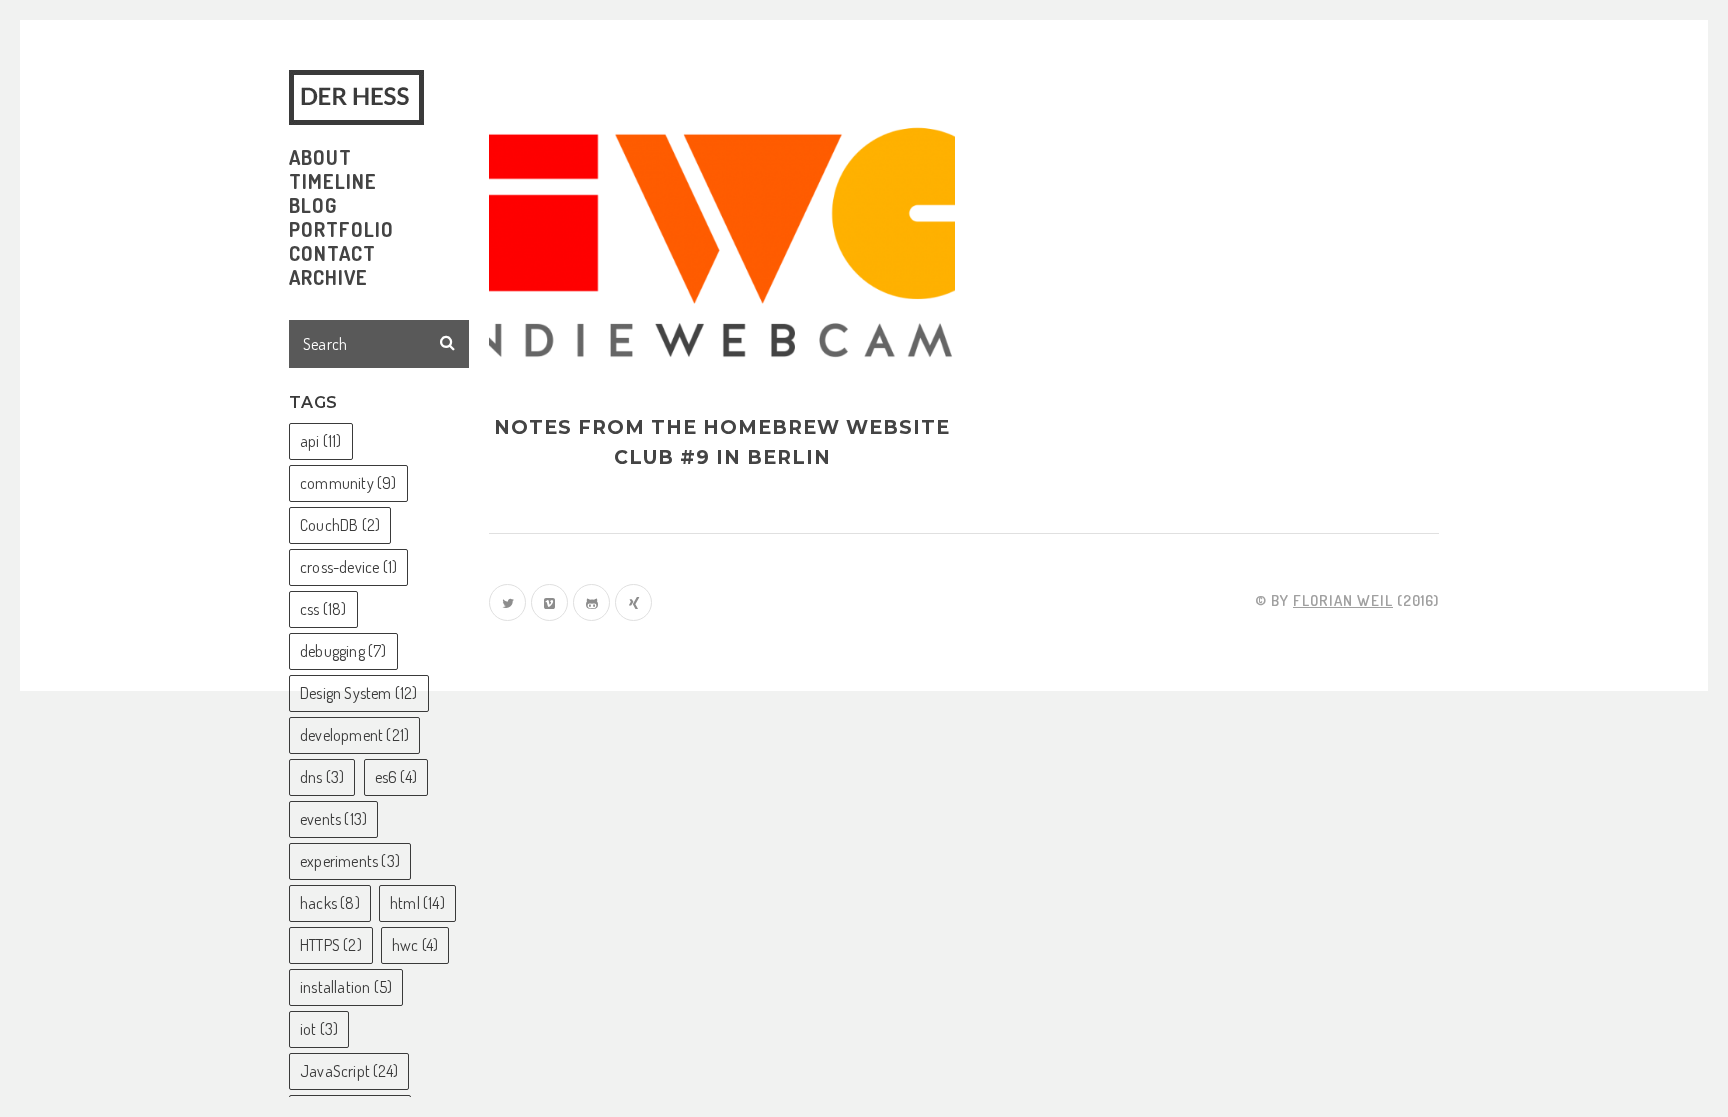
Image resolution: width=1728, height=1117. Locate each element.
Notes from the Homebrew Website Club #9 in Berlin (722, 442)
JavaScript (349, 1071)
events (333, 819)
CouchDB (340, 525)
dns (322, 777)
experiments (350, 861)
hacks (330, 903)
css (323, 609)
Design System (359, 693)
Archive (328, 277)
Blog (313, 205)
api (321, 441)
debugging (343, 651)
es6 (396, 777)
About (320, 157)
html (417, 903)
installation (346, 987)
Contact (332, 253)
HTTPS (331, 945)
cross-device (348, 567)
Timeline (333, 181)
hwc (415, 945)
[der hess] (360, 97)
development (354, 735)
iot (319, 1029)
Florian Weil (1343, 600)
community (348, 483)
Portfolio (341, 229)
